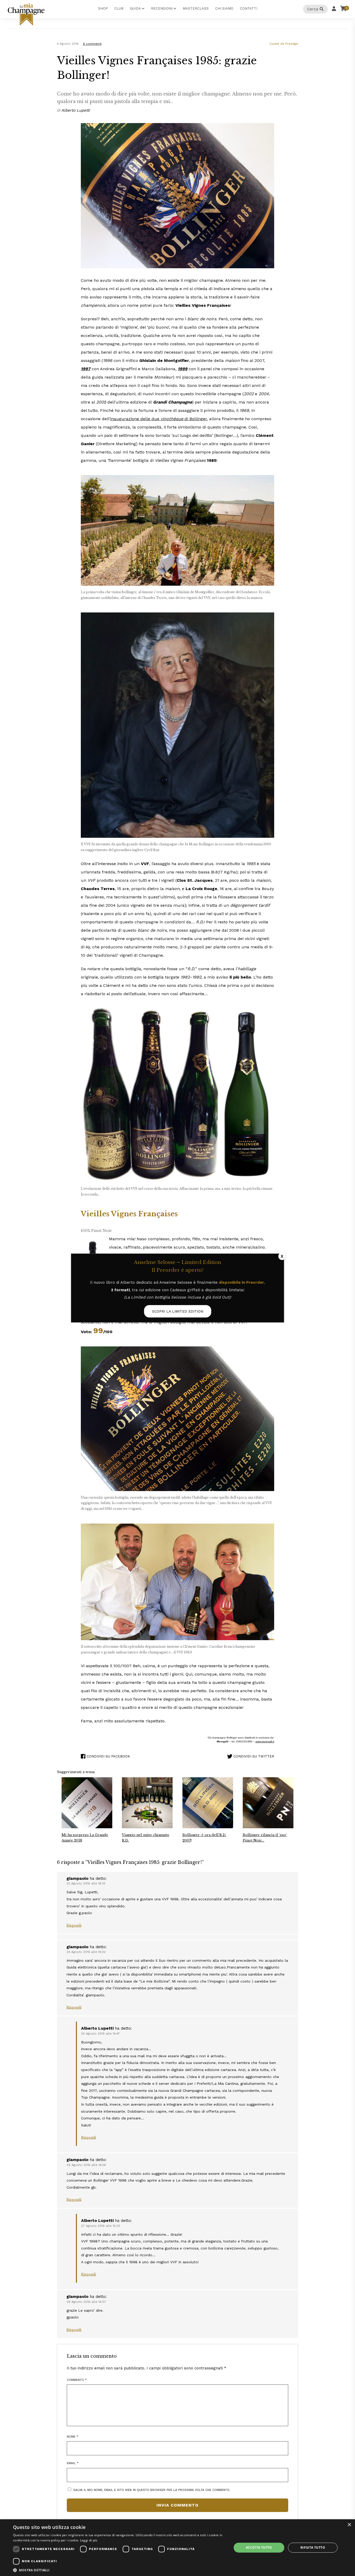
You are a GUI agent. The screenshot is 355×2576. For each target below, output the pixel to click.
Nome (73, 2437)
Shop (103, 8)
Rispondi (74, 1925)
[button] (119, 2570)
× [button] (349, 2525)
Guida (135, 8)
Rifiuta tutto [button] (313, 2548)
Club (119, 8)
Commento (77, 2380)
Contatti (249, 8)
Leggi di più (89, 2540)
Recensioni (162, 8)
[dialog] (177, 2548)
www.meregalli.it (265, 1741)
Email (73, 2463)
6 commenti (92, 44)
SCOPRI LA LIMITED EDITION (178, 1311)
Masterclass (196, 8)
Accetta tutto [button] (259, 2548)
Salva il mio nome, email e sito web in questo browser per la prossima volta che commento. (152, 2490)
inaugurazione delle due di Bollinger (159, 419)
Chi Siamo (224, 8)
